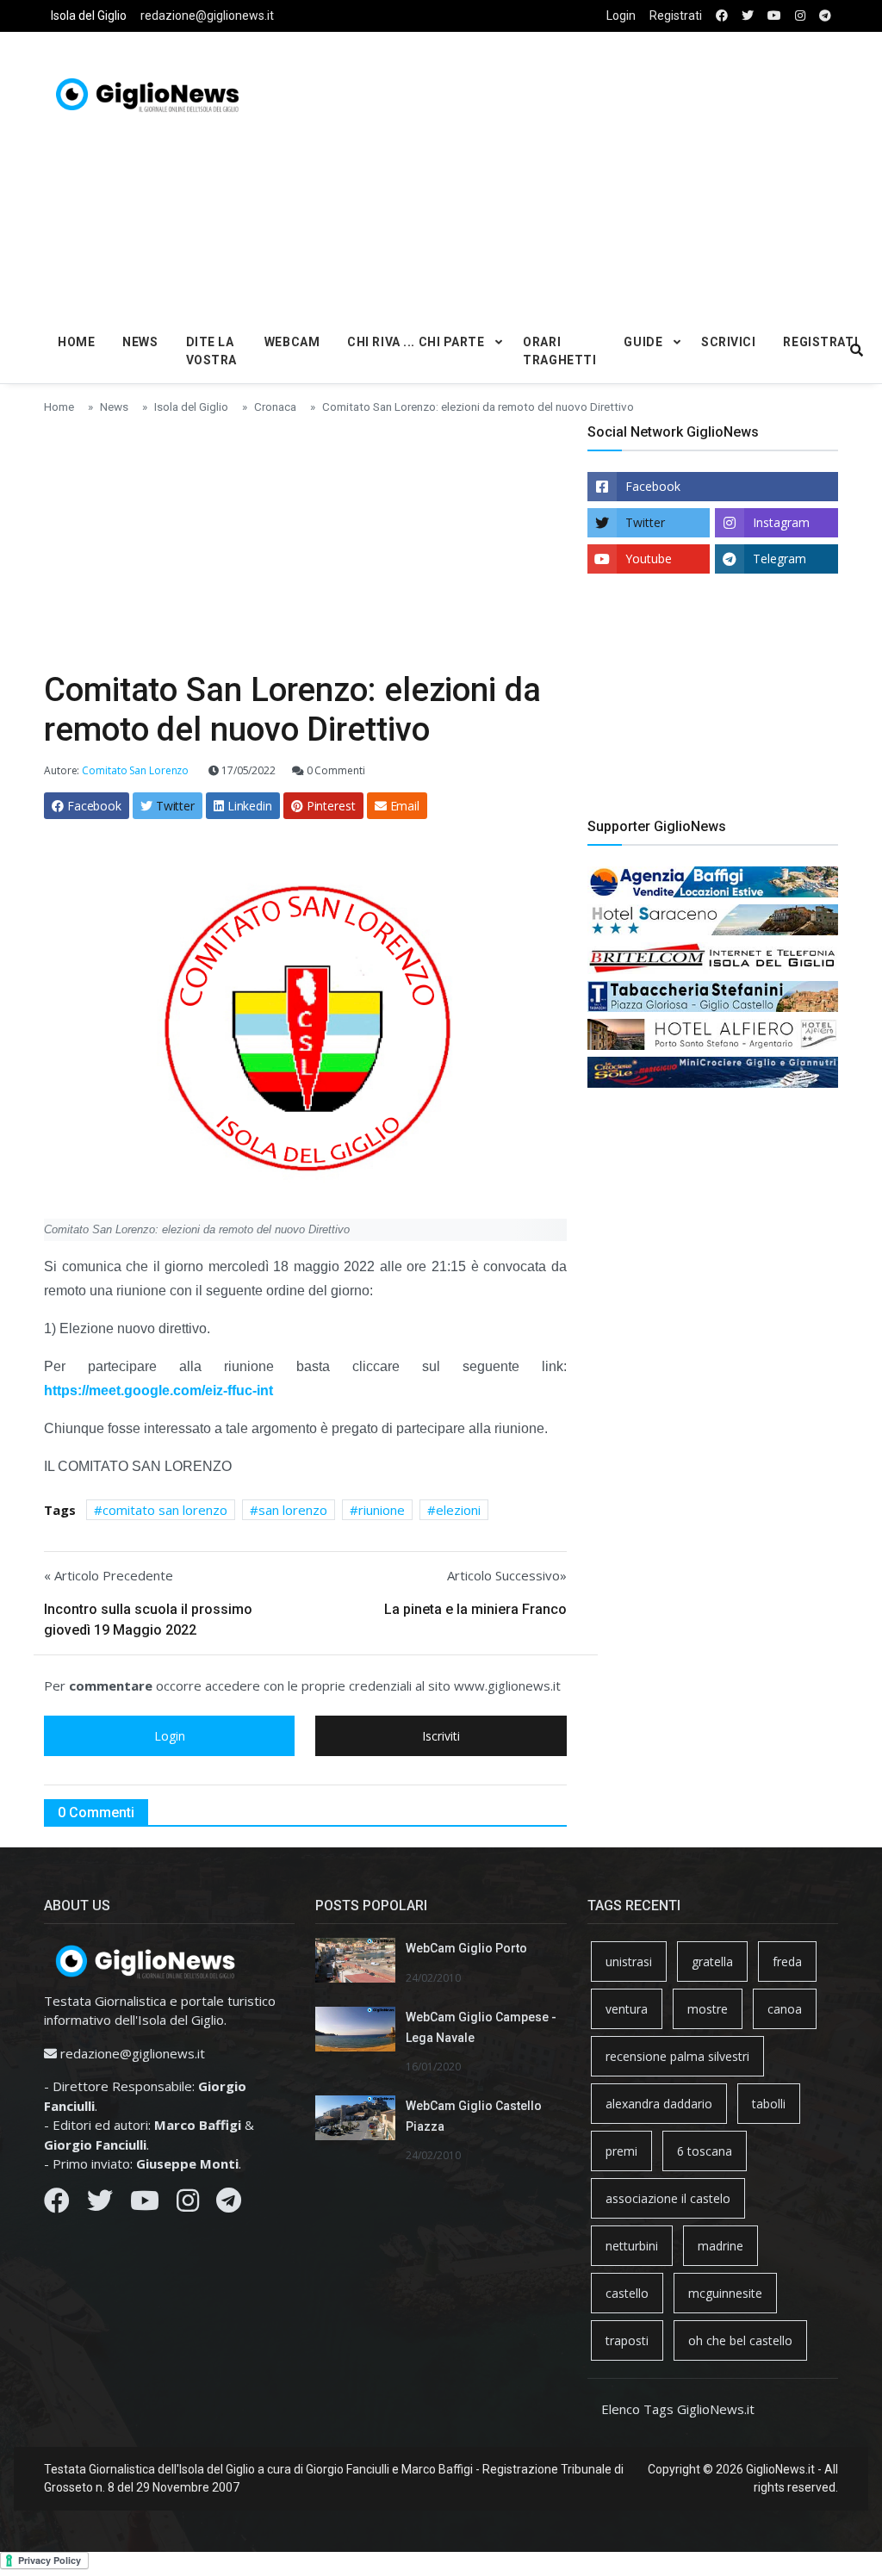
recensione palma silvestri (677, 2056)
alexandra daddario (659, 2104)
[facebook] (722, 16)
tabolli (769, 2104)
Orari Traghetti (559, 351)
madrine (721, 2246)
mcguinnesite (725, 2293)
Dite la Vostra (211, 351)
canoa (785, 2009)
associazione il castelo (668, 2198)
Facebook (653, 486)
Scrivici (728, 342)
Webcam (292, 342)
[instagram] (800, 16)
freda (787, 1961)
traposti (627, 2340)
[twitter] (748, 16)
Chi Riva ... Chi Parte (416, 342)
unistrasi (629, 1961)
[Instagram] (188, 2205)
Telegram (780, 559)
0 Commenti (335, 770)
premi (621, 2151)
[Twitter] (100, 2205)
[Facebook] (57, 2205)
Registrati (676, 16)
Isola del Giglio (89, 16)
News (140, 342)
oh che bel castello (740, 2340)
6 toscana (705, 2151)
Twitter (645, 522)
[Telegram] (229, 2205)
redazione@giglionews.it (207, 16)
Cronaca (275, 407)
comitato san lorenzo (165, 1510)
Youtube (649, 559)
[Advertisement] (598, 173)
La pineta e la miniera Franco (475, 1609)
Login (621, 16)
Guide (643, 342)
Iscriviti (441, 1736)
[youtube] (774, 16)
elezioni (458, 1510)
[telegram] (825, 16)
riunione (382, 1510)
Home (76, 342)
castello (627, 2293)
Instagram (781, 522)
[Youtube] (145, 2205)
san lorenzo (293, 1510)
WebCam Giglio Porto (466, 1948)
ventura (627, 2009)
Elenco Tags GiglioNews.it (678, 2409)
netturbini (632, 2246)
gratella (712, 1961)
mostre (708, 2009)
